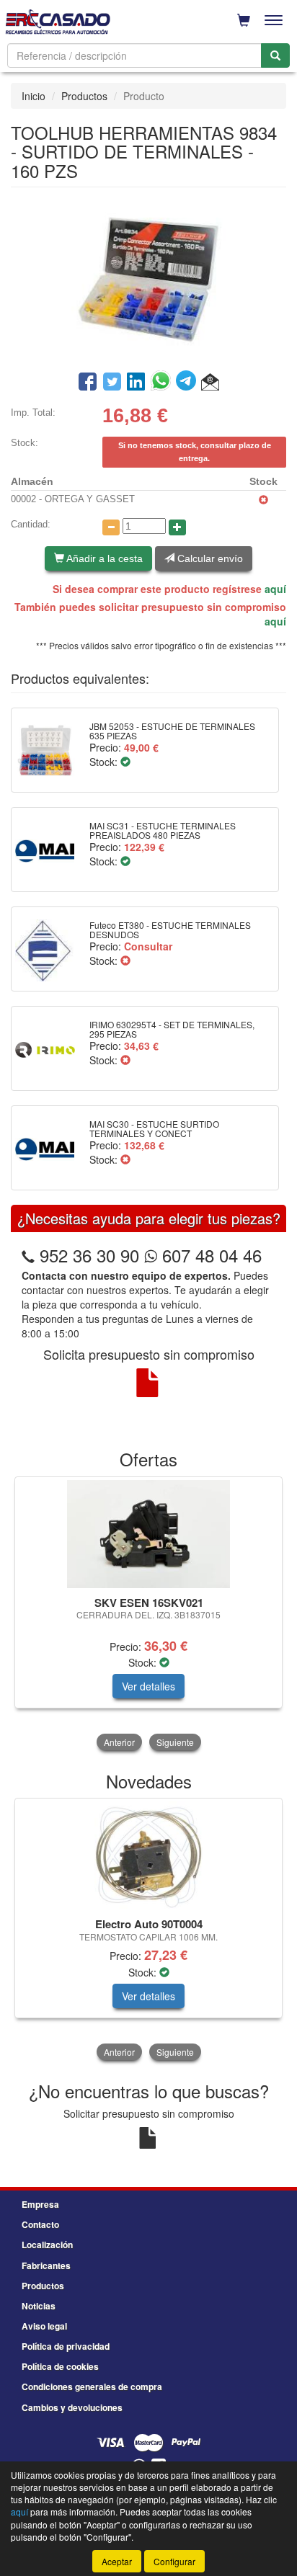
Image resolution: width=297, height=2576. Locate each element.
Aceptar (117, 2561)
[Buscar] (275, 55)
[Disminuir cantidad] (111, 527)
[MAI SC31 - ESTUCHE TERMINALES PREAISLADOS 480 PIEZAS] (45, 850)
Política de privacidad (66, 2346)
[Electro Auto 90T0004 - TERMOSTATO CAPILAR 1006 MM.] (148, 1855)
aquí (275, 589)
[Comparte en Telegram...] (189, 383)
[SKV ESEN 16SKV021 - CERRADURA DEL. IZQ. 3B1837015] (148, 1534)
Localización (47, 2245)
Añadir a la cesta (103, 558)
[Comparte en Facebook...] (88, 383)
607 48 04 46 (209, 1255)
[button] (210, 383)
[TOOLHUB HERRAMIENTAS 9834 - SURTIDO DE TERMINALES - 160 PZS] (148, 277)
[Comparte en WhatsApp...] (163, 383)
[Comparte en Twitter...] (112, 383)
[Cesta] (244, 20)
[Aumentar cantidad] (177, 527)
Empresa (40, 2204)
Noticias (39, 2306)
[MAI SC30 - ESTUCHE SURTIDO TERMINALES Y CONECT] (45, 1148)
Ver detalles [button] (148, 1686)
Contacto (40, 2224)
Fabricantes (46, 2265)
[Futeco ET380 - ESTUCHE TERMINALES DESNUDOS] (45, 949)
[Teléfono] (28, 1255)
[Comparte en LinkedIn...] (136, 383)
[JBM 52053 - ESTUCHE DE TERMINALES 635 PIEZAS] (45, 750)
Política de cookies (60, 2366)
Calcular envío (209, 558)
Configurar (174, 2561)
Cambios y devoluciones (72, 2407)
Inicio (34, 96)
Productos (84, 96)
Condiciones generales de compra (92, 2386)
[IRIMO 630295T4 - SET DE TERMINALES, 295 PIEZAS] (45, 1048)
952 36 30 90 (89, 1255)
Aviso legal (44, 2326)
